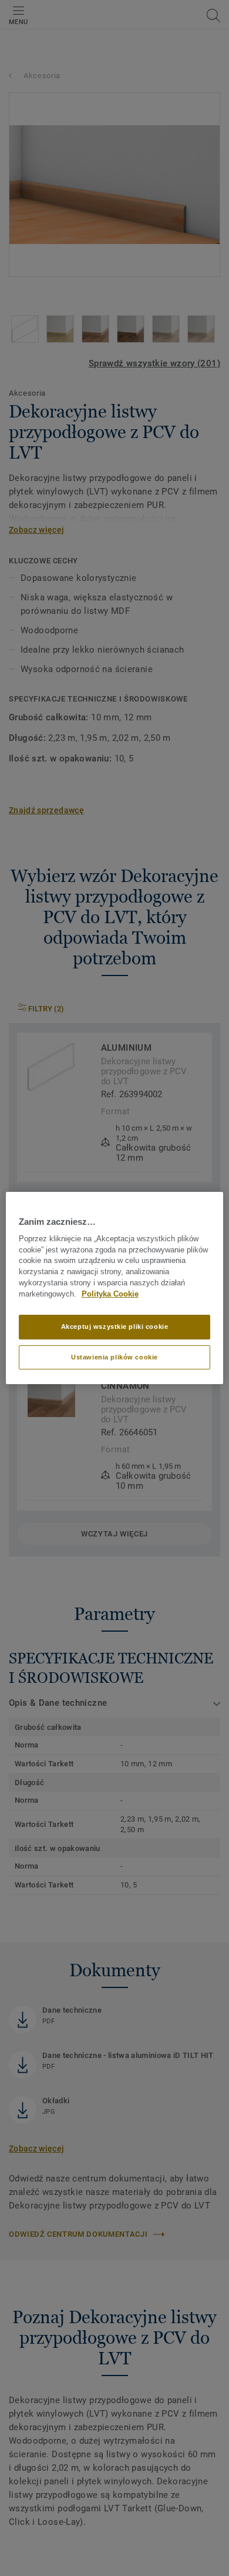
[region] (115, 1288)
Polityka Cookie (110, 1294)
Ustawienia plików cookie (114, 1357)
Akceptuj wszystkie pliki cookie (115, 1327)
